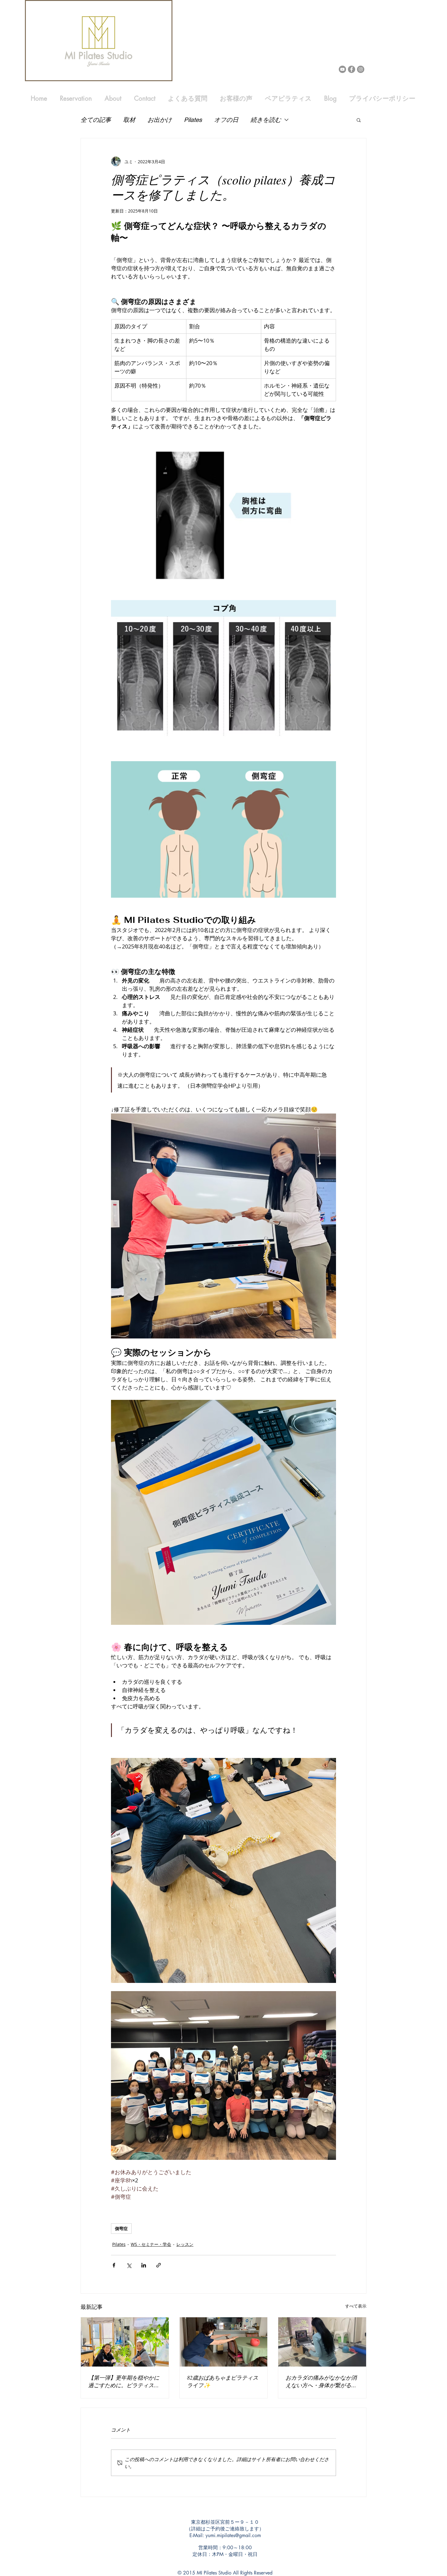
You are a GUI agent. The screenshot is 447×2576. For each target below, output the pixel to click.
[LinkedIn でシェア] (144, 2265)
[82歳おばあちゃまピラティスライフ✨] (224, 2342)
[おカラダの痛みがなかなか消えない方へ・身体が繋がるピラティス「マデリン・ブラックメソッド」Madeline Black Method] (322, 2342)
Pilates (193, 120)
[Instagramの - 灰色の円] (361, 69)
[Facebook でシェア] (114, 2265)
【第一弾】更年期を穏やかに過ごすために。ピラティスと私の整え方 (124, 2381)
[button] (359, 120)
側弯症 (121, 2228)
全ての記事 (96, 120)
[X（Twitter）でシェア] (129, 2265)
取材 (129, 120)
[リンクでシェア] (159, 2265)
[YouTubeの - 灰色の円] (342, 69)
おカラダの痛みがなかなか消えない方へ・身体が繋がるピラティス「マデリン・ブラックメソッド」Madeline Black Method (321, 2381)
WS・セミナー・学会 (151, 2244)
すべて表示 (356, 2306)
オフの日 (226, 120)
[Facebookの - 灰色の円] (352, 69)
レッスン (185, 2244)
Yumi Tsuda (98, 64)
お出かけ (160, 120)
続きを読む (266, 120)
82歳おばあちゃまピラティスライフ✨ (223, 2381)
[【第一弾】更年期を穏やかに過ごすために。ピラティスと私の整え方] (125, 2342)
